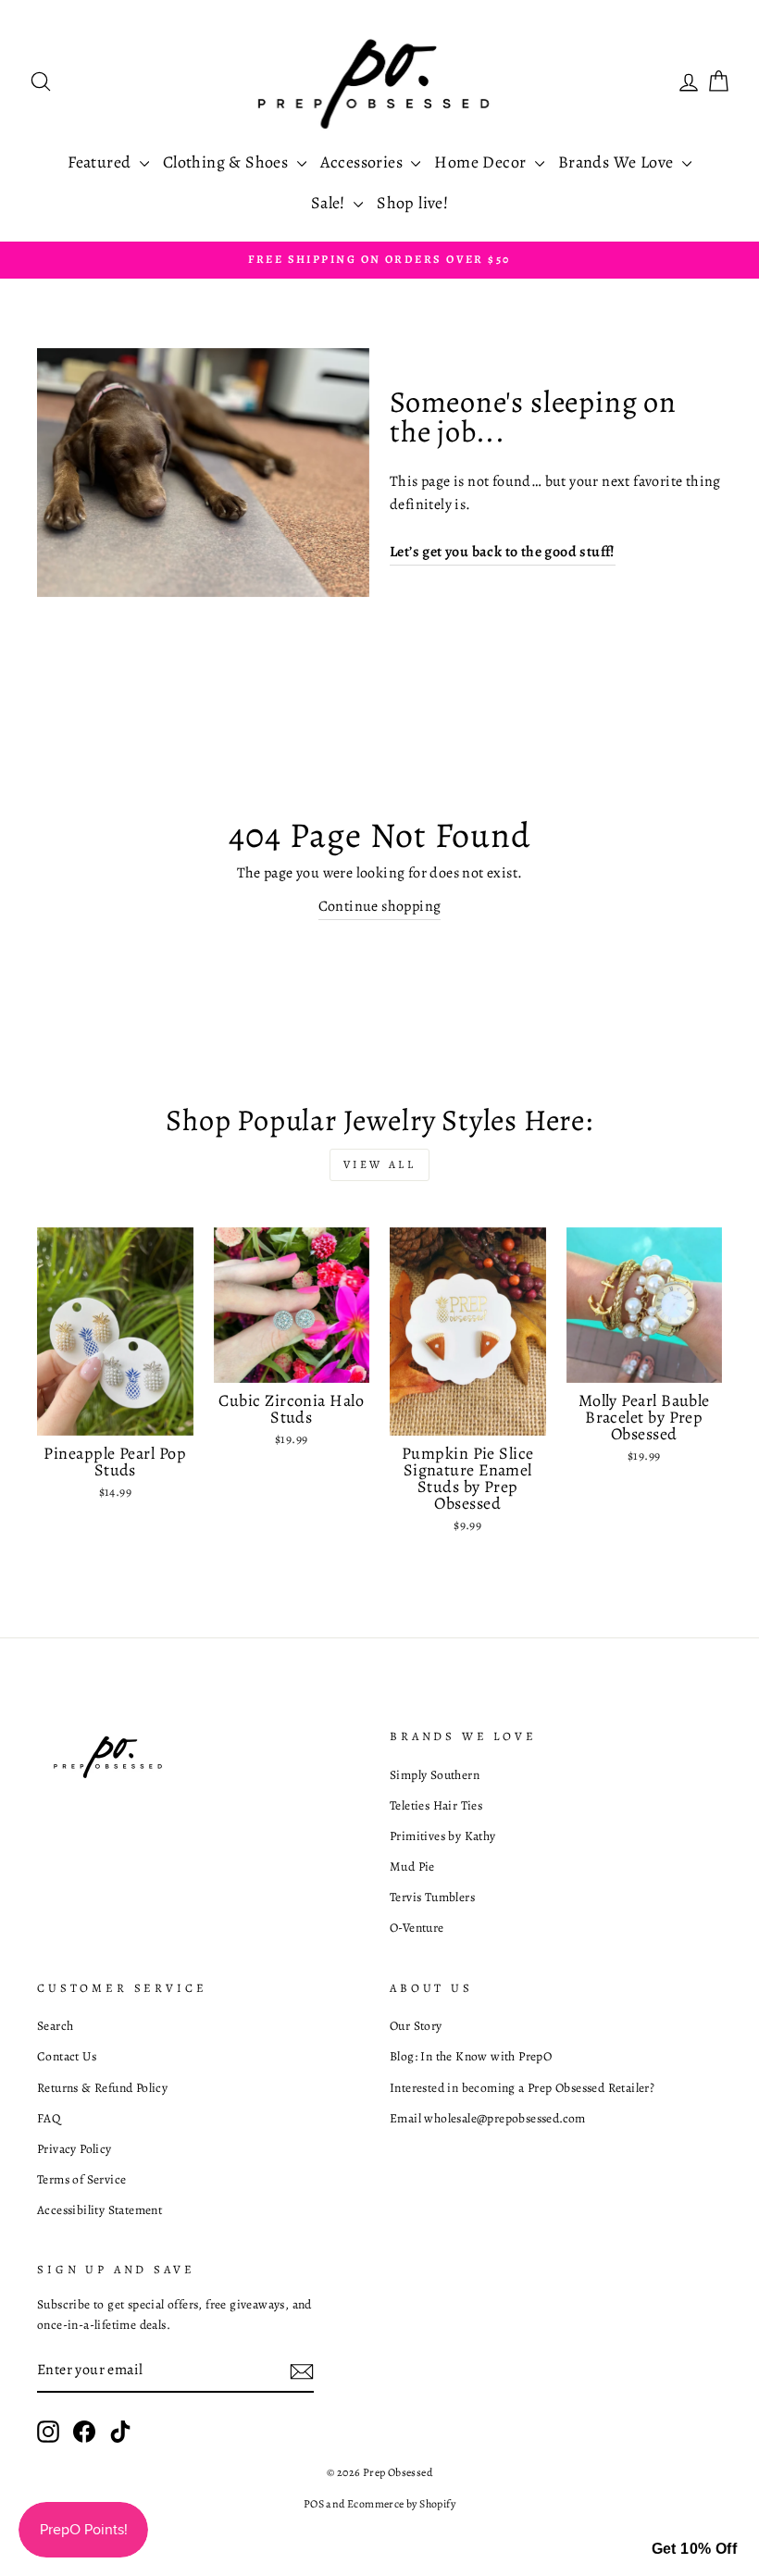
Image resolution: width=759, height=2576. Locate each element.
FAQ (49, 2118)
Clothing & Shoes (228, 162)
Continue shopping (380, 906)
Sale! (330, 203)
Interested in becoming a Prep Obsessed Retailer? (522, 2088)
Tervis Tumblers (432, 1897)
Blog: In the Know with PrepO (471, 2056)
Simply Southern (435, 1775)
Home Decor (482, 162)
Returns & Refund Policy (102, 2088)
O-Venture (417, 1928)
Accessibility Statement (100, 2210)
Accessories (364, 162)
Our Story (416, 2026)
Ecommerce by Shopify (401, 2504)
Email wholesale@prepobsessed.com (488, 2118)
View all (380, 1164)
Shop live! (412, 203)
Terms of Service (81, 2179)
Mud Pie (412, 1867)
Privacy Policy (75, 2149)
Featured (101, 162)
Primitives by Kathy (443, 1836)
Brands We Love (618, 162)
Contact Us (67, 2056)
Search (55, 2026)
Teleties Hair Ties (436, 1805)
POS (314, 2504)
